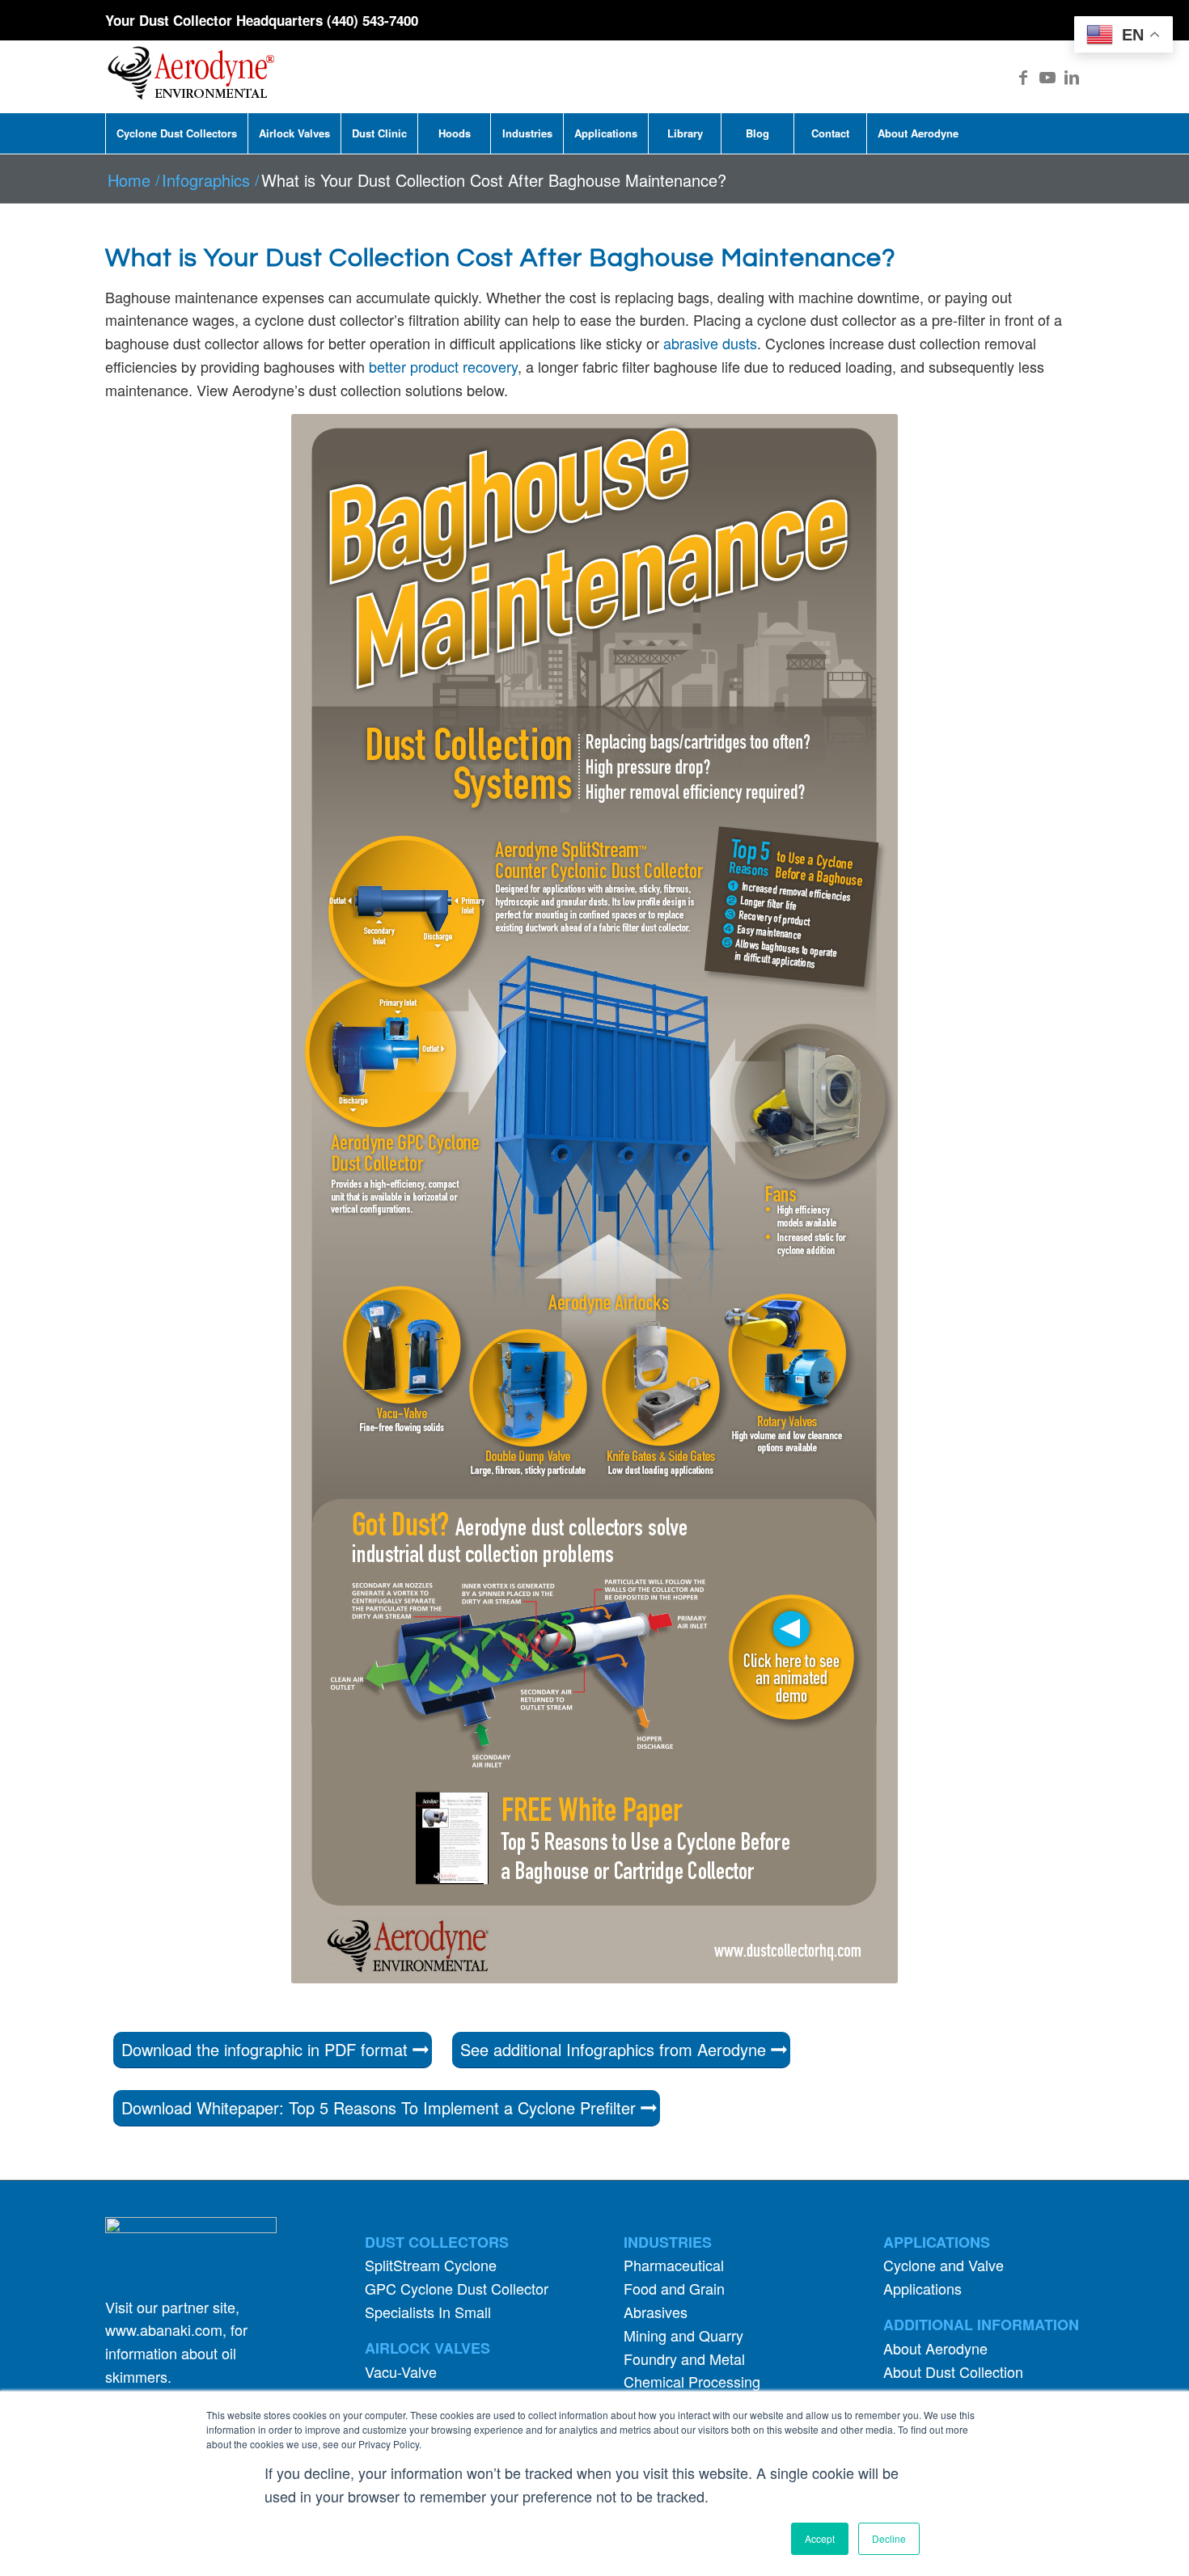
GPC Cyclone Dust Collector (457, 2288)
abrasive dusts (710, 343)
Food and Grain (674, 2288)
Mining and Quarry (683, 2335)
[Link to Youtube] (1047, 77)
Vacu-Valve (401, 2371)
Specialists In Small (428, 2312)
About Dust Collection (953, 2371)
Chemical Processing (692, 2381)
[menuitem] (176, 133)
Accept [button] (820, 2538)
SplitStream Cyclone (431, 2265)
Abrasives (656, 2312)
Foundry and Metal (684, 2359)
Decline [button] (889, 2538)
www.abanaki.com (164, 2329)
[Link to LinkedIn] (1072, 77)
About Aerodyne (935, 2348)
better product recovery (441, 366)
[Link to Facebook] (1023, 77)
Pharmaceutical (674, 2265)
